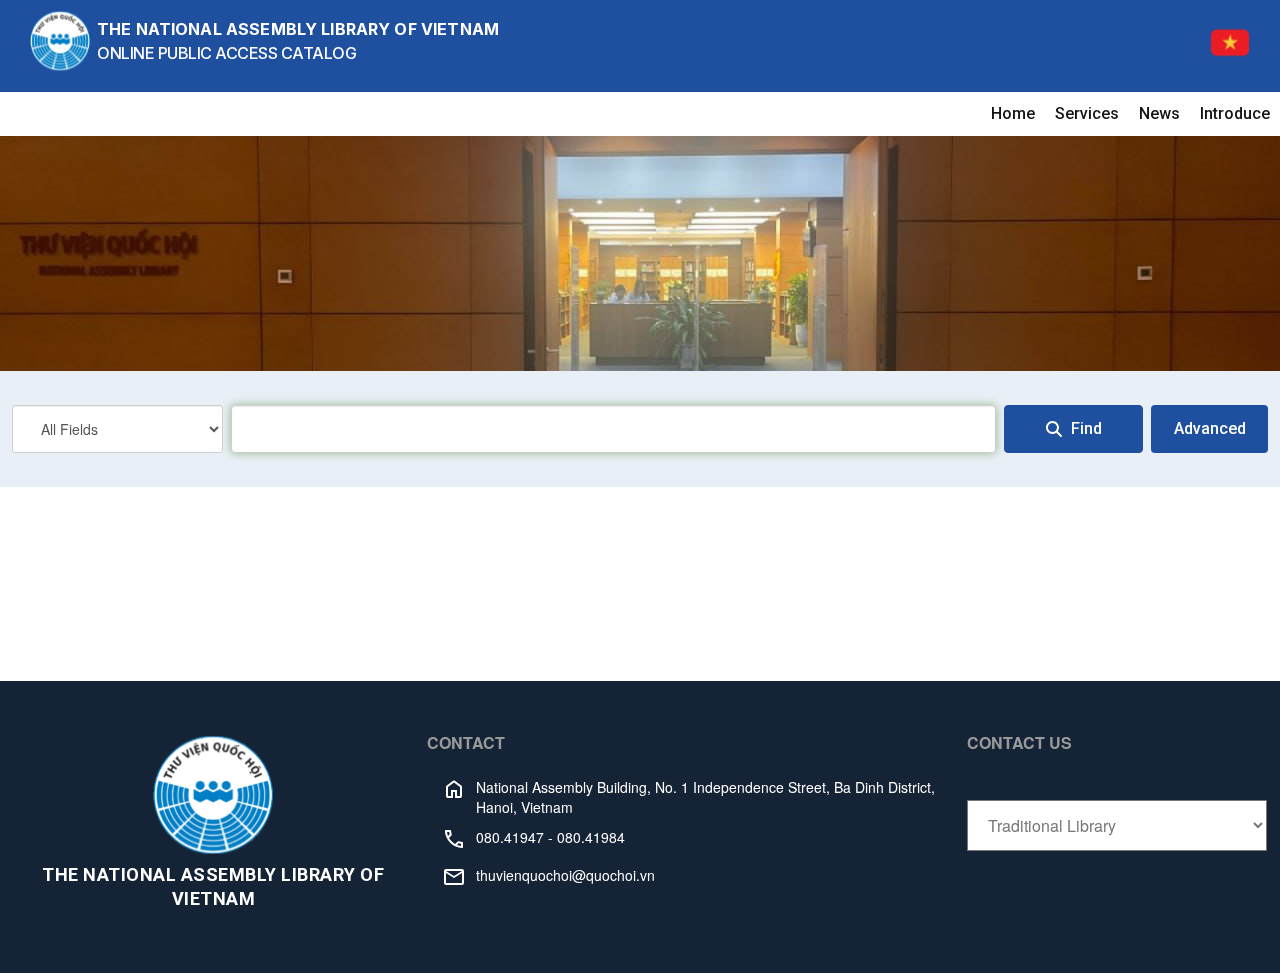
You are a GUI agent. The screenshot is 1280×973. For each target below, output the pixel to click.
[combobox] (613, 429)
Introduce (1235, 113)
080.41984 (591, 837)
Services (1087, 113)
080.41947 (510, 837)
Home (1013, 113)
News (1159, 113)
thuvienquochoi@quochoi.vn (565, 875)
